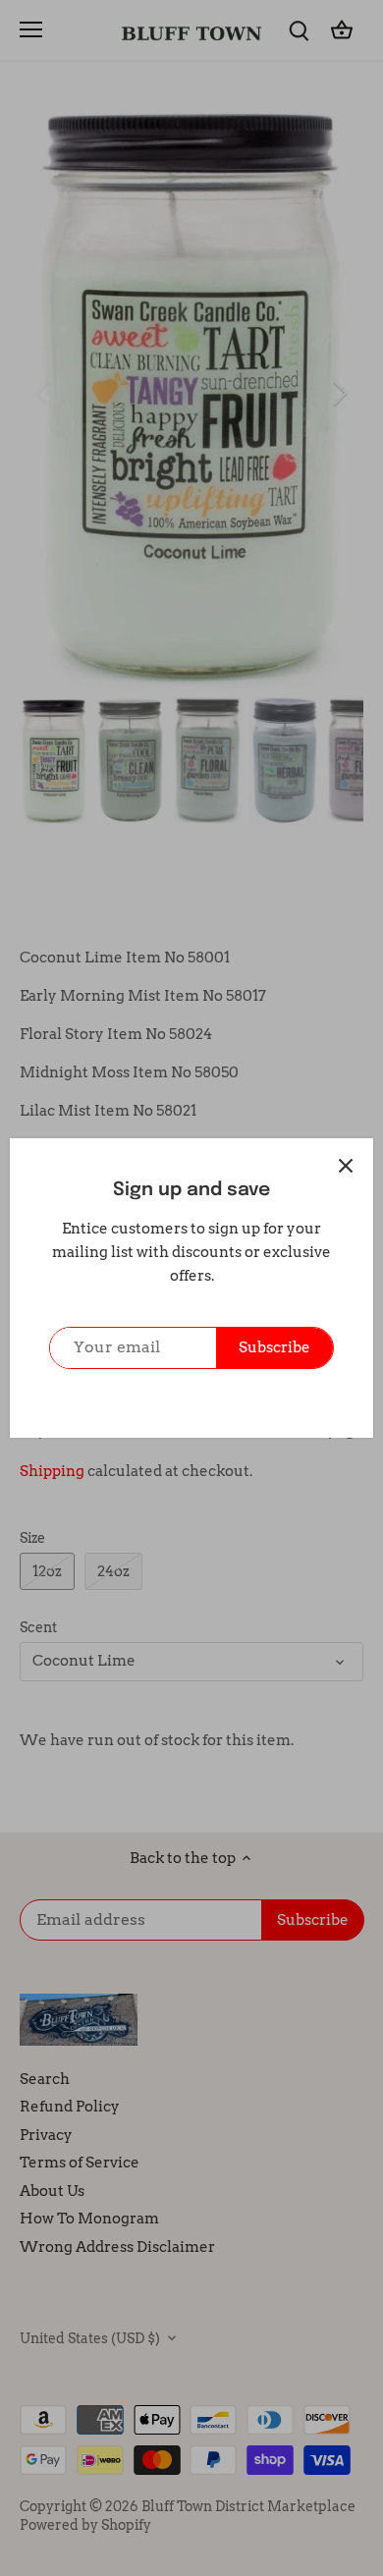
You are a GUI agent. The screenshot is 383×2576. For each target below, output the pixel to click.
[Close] (346, 1166)
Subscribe (274, 1347)
